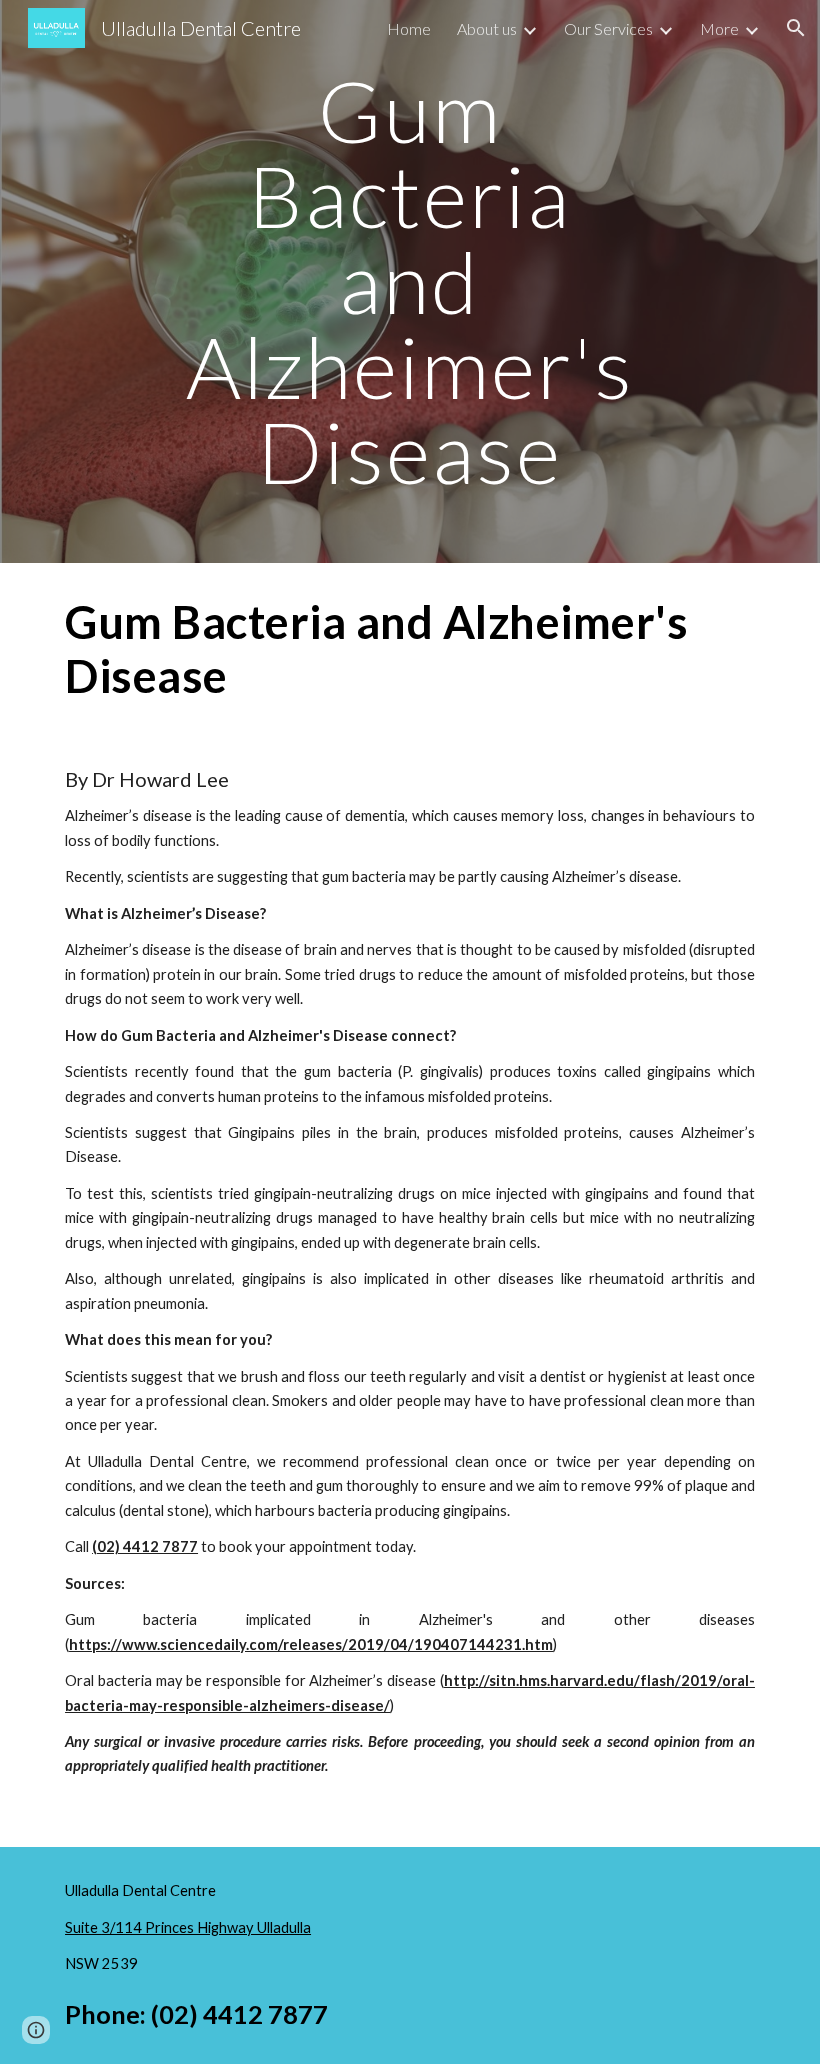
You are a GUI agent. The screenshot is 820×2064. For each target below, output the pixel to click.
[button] (796, 28)
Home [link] (409, 28)
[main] (410, 281)
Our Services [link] (608, 28)
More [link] (719, 28)
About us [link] (487, 28)
